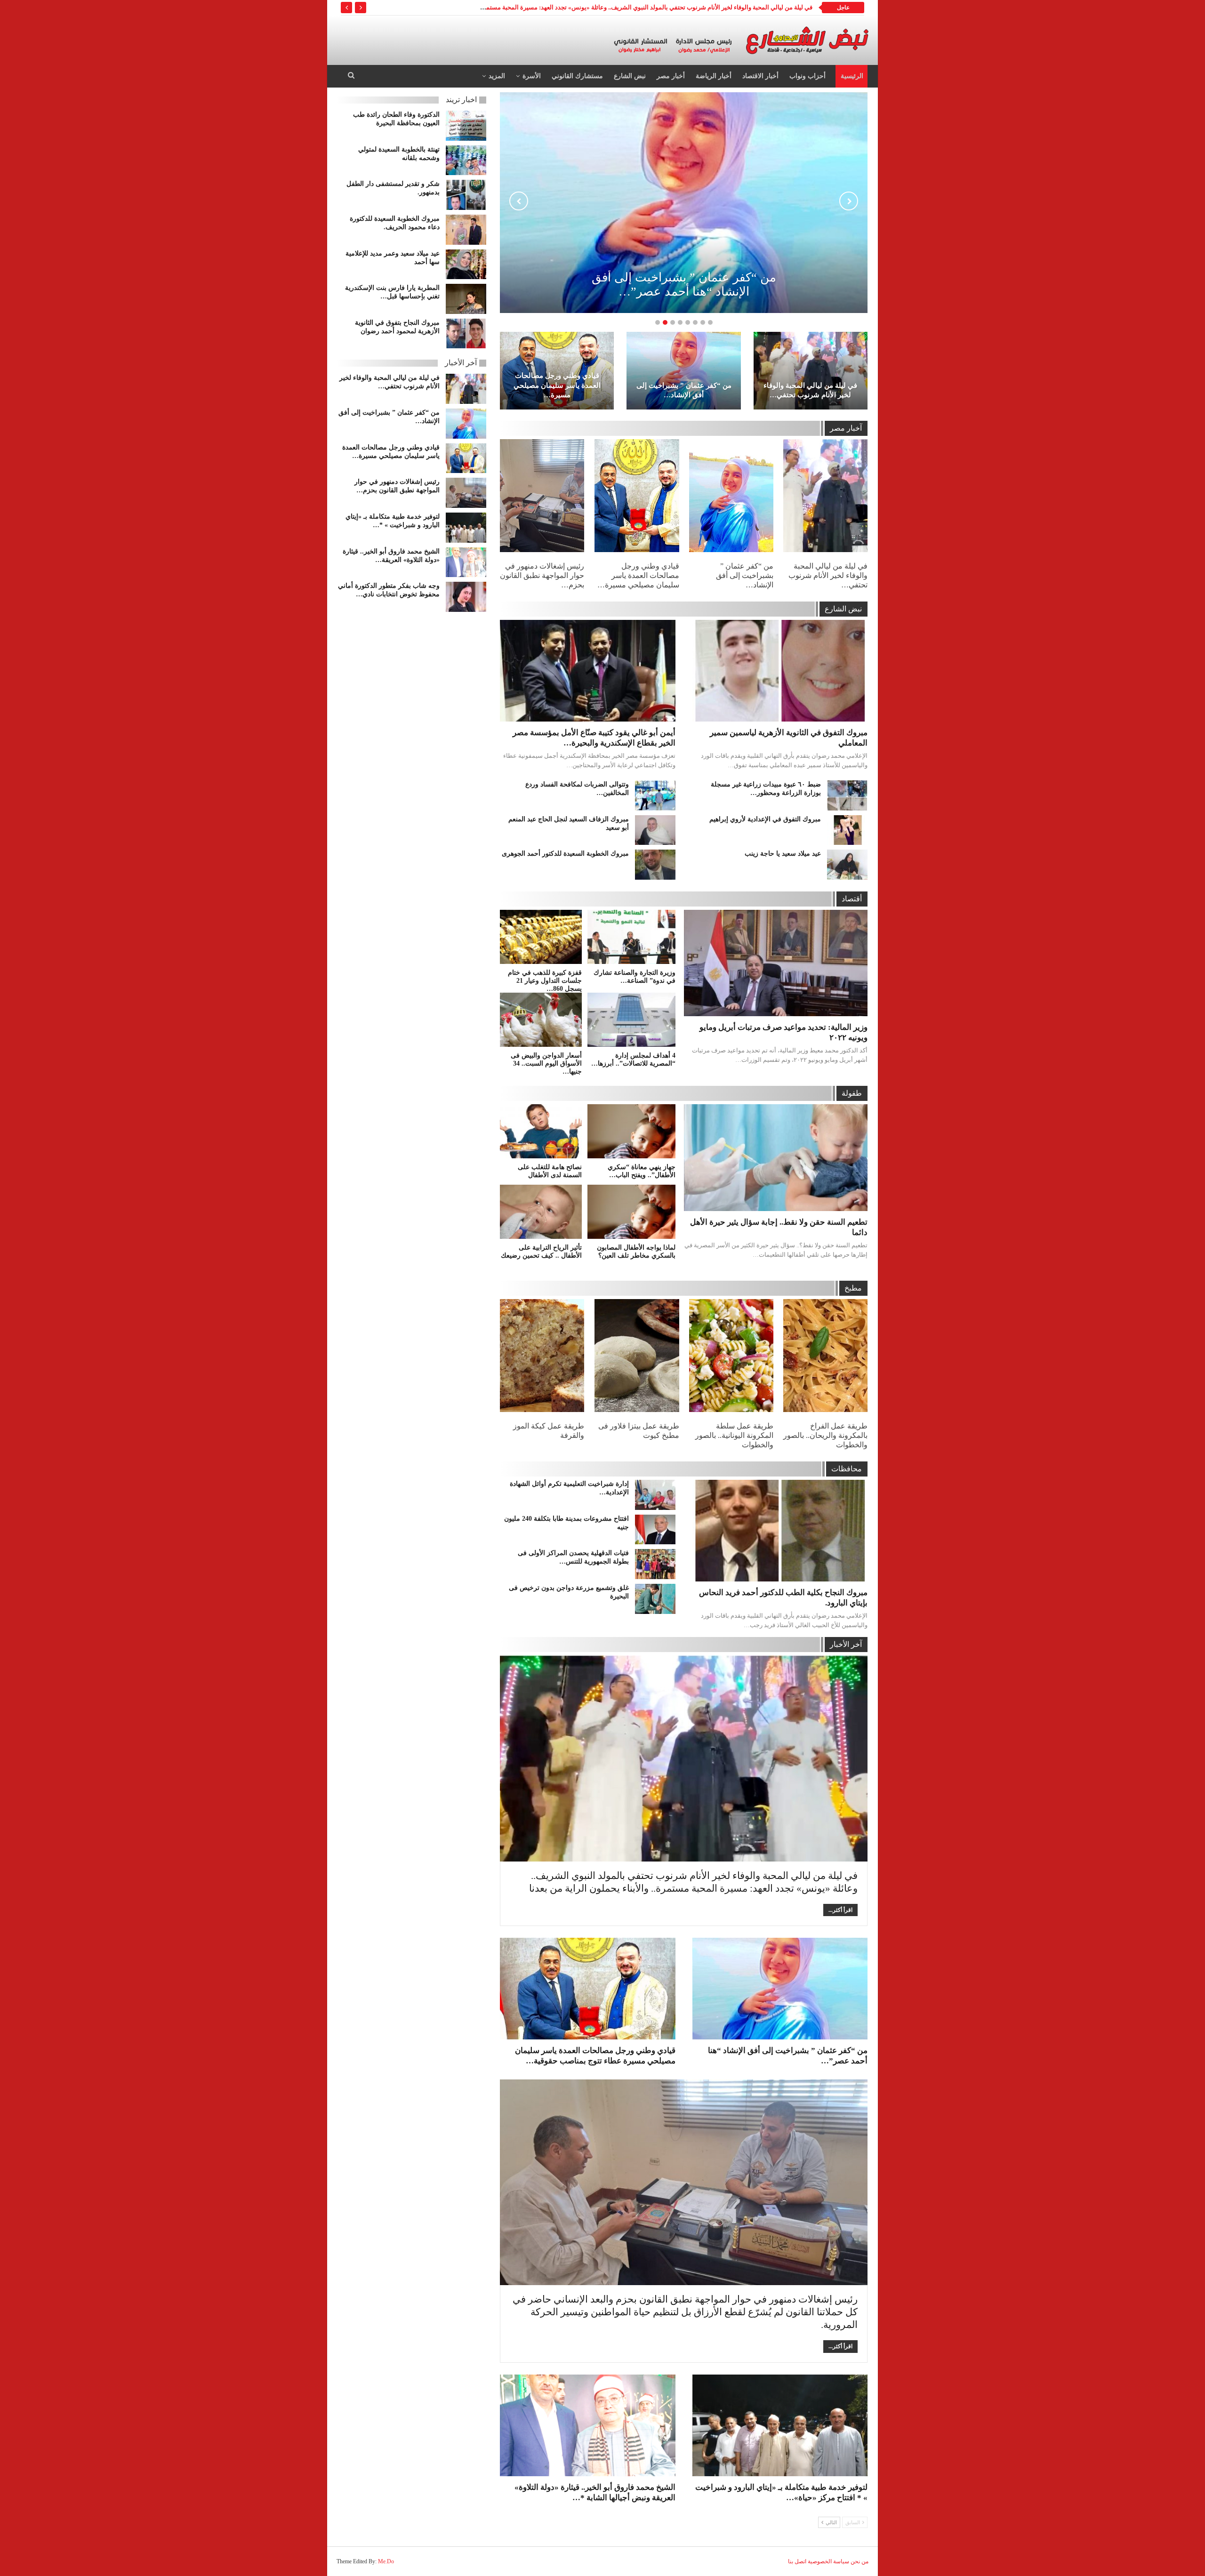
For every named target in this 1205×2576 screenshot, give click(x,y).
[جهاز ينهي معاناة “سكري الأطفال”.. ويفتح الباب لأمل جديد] (631, 1131)
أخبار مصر (671, 76)
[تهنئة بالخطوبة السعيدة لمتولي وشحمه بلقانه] (466, 160)
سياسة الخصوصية (828, 2561)
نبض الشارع (630, 76)
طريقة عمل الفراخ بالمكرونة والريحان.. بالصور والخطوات (825, 1435)
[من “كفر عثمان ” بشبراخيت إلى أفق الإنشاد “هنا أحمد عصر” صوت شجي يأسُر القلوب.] (683, 371)
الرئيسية (852, 76)
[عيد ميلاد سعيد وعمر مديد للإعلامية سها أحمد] (466, 265)
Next (849, 201)
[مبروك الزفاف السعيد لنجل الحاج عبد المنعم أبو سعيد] (655, 830)
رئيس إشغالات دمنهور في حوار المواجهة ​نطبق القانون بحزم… (542, 575)
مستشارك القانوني (577, 76)
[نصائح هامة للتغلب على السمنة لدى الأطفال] (541, 1131)
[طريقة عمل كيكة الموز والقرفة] (542, 1356)
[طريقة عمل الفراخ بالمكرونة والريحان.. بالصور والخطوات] (825, 1356)
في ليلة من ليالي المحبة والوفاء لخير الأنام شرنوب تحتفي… (810, 390)
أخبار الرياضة (714, 76)
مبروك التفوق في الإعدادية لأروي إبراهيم (765, 819)
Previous (519, 201)
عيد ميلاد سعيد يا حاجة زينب (783, 854)
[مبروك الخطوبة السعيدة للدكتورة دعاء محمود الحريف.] (466, 230)
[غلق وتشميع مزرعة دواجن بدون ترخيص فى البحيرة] (655, 1599)
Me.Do (386, 2561)
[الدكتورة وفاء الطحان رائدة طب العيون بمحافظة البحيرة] (466, 126)
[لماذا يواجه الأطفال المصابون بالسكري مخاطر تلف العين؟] (631, 1212)
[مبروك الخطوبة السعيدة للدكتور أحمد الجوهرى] (655, 865)
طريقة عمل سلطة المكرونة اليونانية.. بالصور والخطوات (734, 1435)
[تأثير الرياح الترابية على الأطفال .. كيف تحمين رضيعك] (541, 1212)
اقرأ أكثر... (840, 1910)
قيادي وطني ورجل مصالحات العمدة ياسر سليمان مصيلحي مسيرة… (557, 385)
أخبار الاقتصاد (760, 76)
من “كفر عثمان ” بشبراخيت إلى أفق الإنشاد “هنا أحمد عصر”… (684, 285)
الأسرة (532, 76)
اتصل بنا (797, 2561)
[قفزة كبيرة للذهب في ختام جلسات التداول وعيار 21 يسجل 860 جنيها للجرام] (541, 937)
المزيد (497, 76)
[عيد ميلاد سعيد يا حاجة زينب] (847, 865)
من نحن (860, 2561)
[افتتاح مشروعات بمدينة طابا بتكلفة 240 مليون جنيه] (655, 1530)
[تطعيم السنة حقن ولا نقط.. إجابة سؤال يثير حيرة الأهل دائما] (776, 1157)
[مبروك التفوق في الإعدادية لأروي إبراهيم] (847, 830)
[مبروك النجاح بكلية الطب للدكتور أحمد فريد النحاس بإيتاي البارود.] (780, 1531)
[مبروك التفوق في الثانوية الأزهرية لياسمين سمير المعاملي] (780, 671)
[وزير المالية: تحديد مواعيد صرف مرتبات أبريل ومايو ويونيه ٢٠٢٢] (776, 963)
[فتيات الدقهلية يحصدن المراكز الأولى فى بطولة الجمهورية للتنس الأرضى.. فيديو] (655, 1564)
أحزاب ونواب (807, 76)
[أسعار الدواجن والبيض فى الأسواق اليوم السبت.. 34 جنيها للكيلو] (541, 1020)
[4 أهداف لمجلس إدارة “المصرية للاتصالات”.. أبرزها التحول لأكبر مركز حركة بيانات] (631, 1020)
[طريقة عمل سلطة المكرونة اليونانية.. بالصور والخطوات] (731, 1356)
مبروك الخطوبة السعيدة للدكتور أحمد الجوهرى (565, 854)
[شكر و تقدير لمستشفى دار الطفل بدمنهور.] (466, 195)
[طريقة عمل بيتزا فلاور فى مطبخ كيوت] (637, 1356)
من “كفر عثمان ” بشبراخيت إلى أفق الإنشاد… (684, 390)
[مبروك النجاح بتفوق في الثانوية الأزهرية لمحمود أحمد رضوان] (466, 334)
